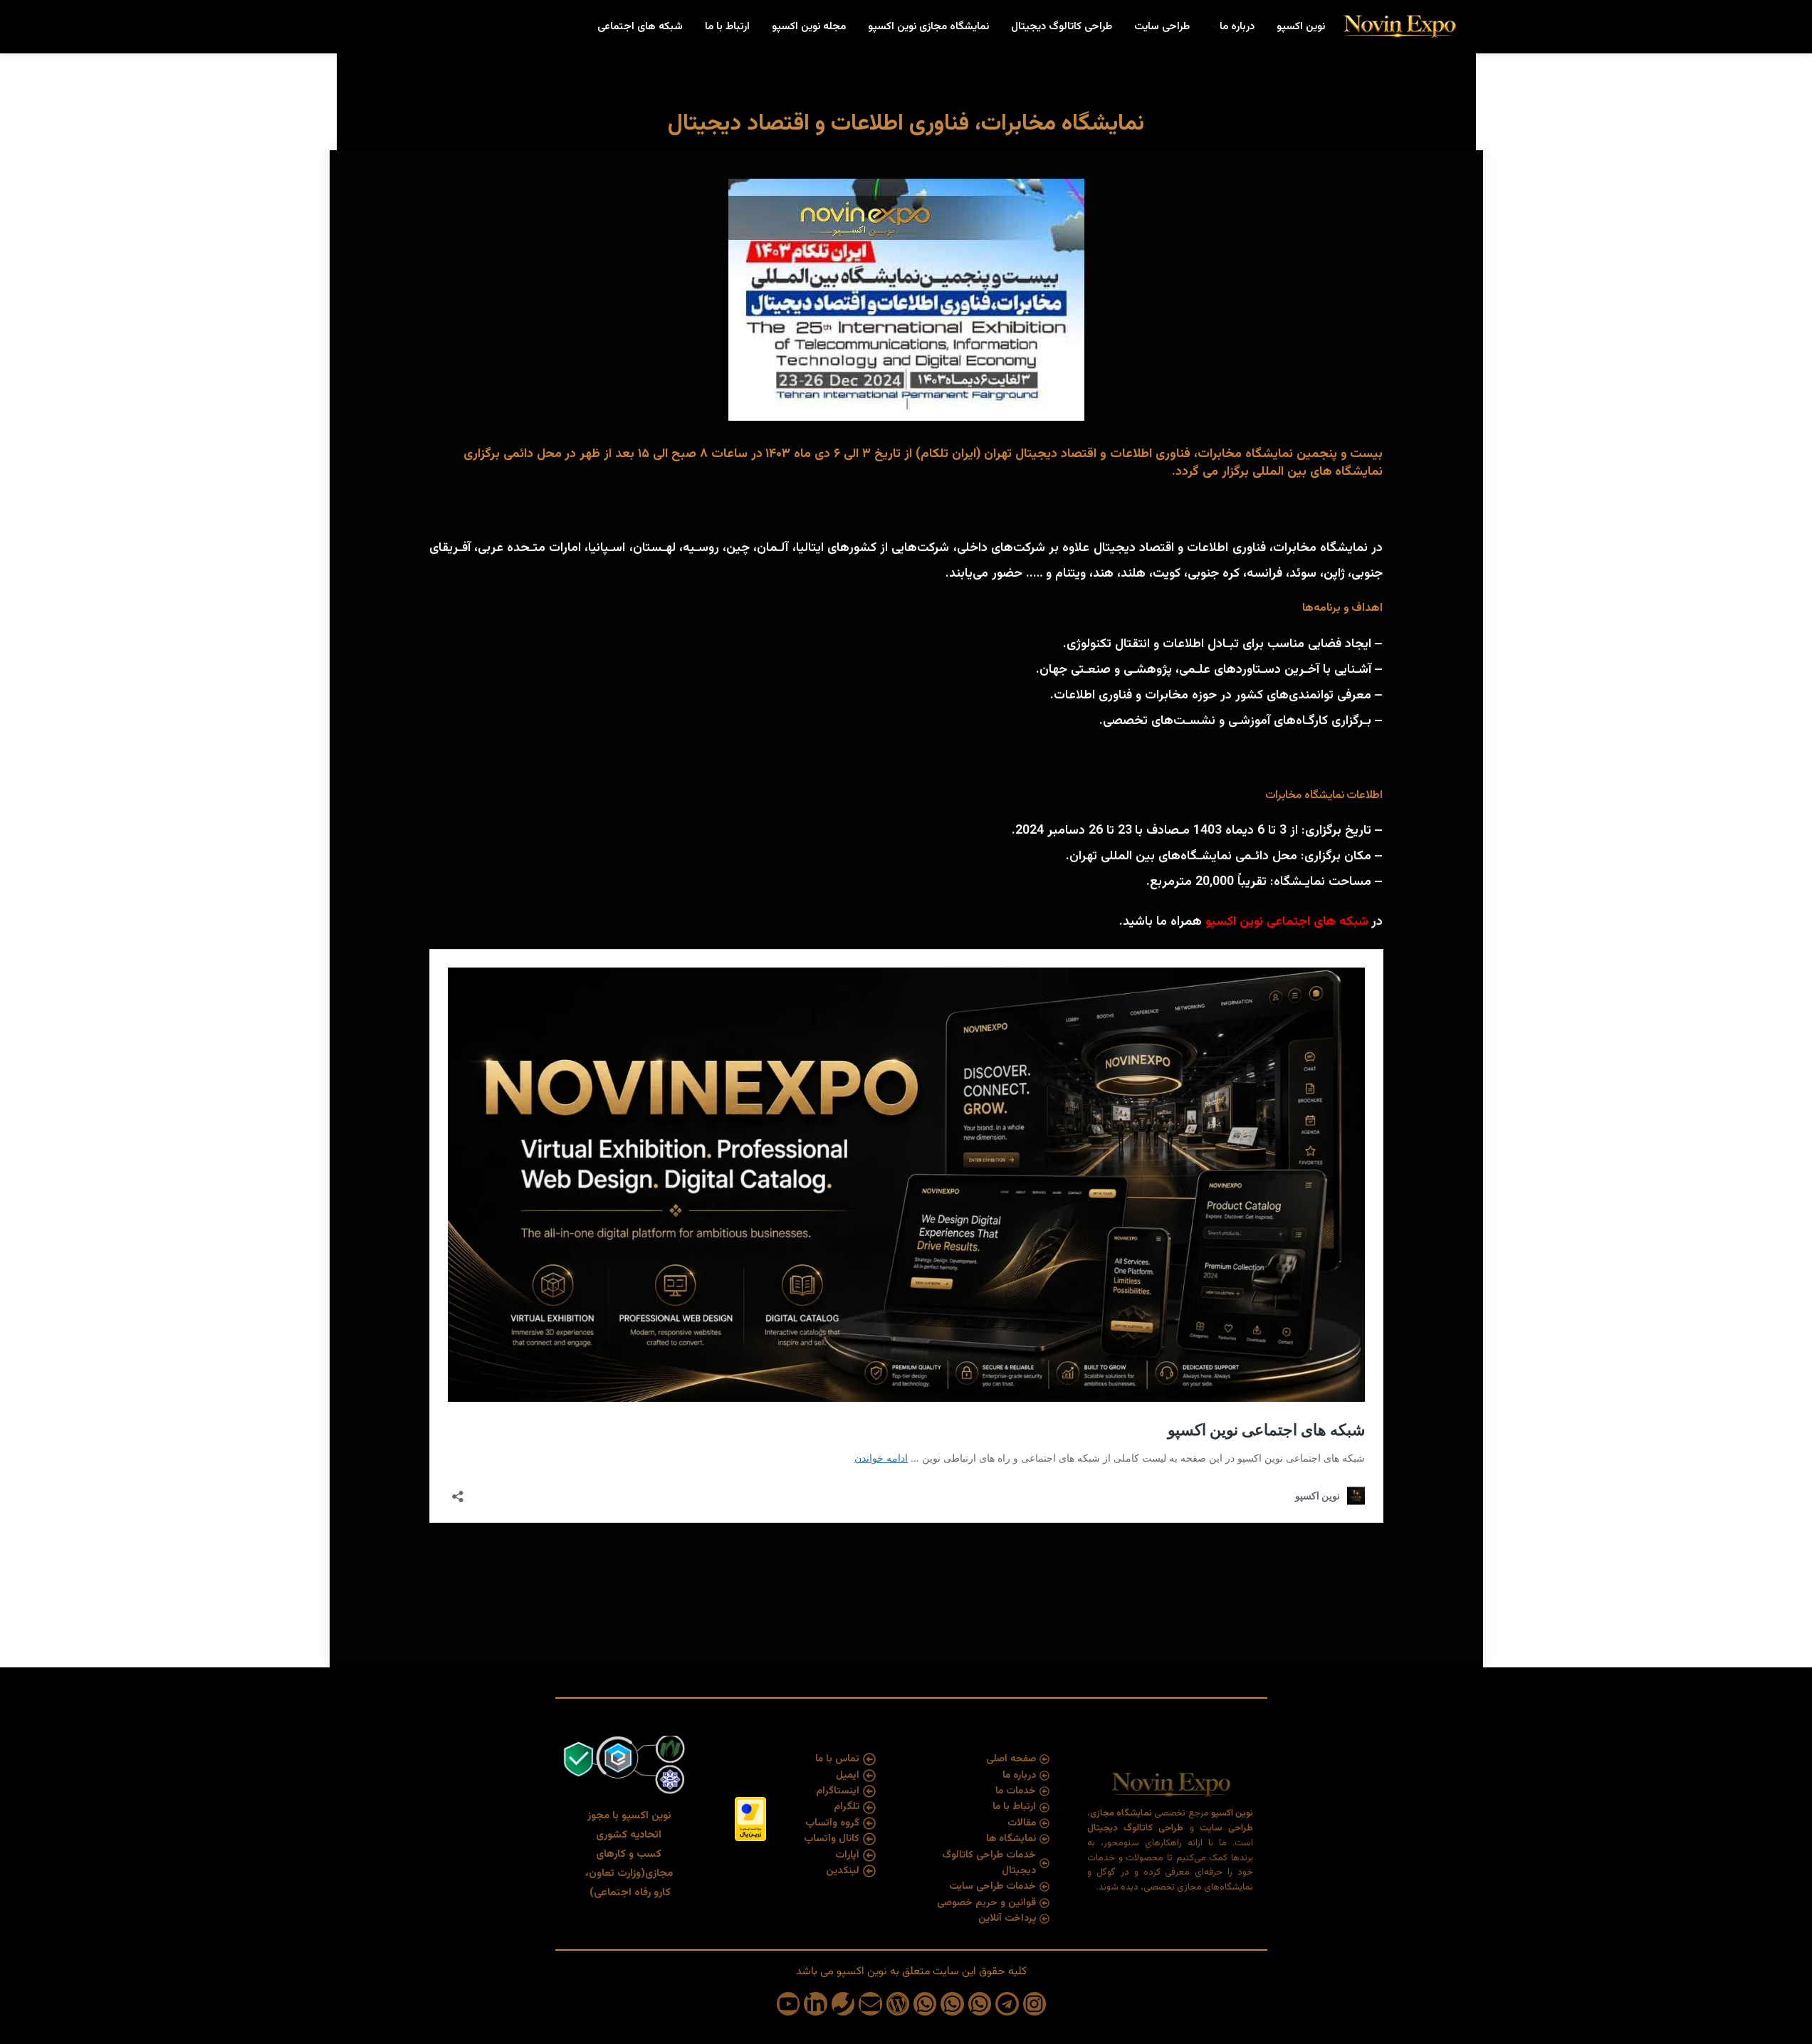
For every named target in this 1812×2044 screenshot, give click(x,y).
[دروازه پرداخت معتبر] (750, 1820)
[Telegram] (1007, 2003)
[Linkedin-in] (815, 2003)
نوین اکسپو (1234, 922)
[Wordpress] (898, 2003)
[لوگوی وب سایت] (1399, 27)
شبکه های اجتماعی (1318, 922)
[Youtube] (788, 2003)
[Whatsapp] (980, 2003)
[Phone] (843, 2003)
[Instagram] (1035, 2003)
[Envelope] (870, 2003)
